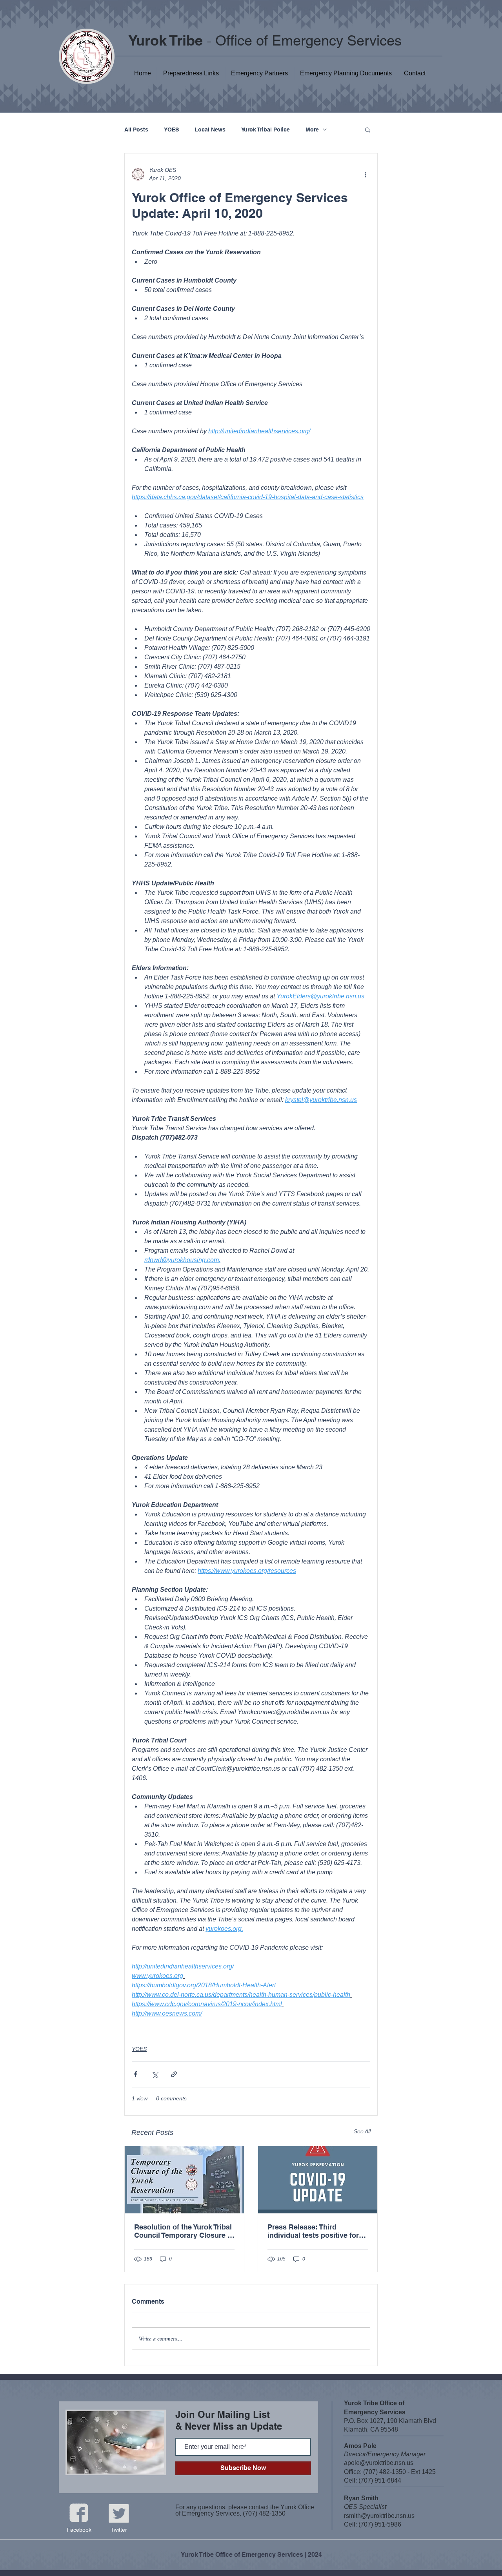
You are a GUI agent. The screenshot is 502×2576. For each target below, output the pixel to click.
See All (362, 2131)
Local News (210, 130)
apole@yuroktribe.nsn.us (379, 2463)
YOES (171, 130)
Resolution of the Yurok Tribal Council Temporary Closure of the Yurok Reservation (184, 2231)
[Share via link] (174, 2074)
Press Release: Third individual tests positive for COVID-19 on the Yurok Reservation (313, 2231)
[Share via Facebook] (136, 2074)
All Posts (136, 130)
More (312, 130)
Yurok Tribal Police (266, 130)
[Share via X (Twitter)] (155, 2074)
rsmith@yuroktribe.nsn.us (379, 2516)
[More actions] (366, 174)
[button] (346, 73)
